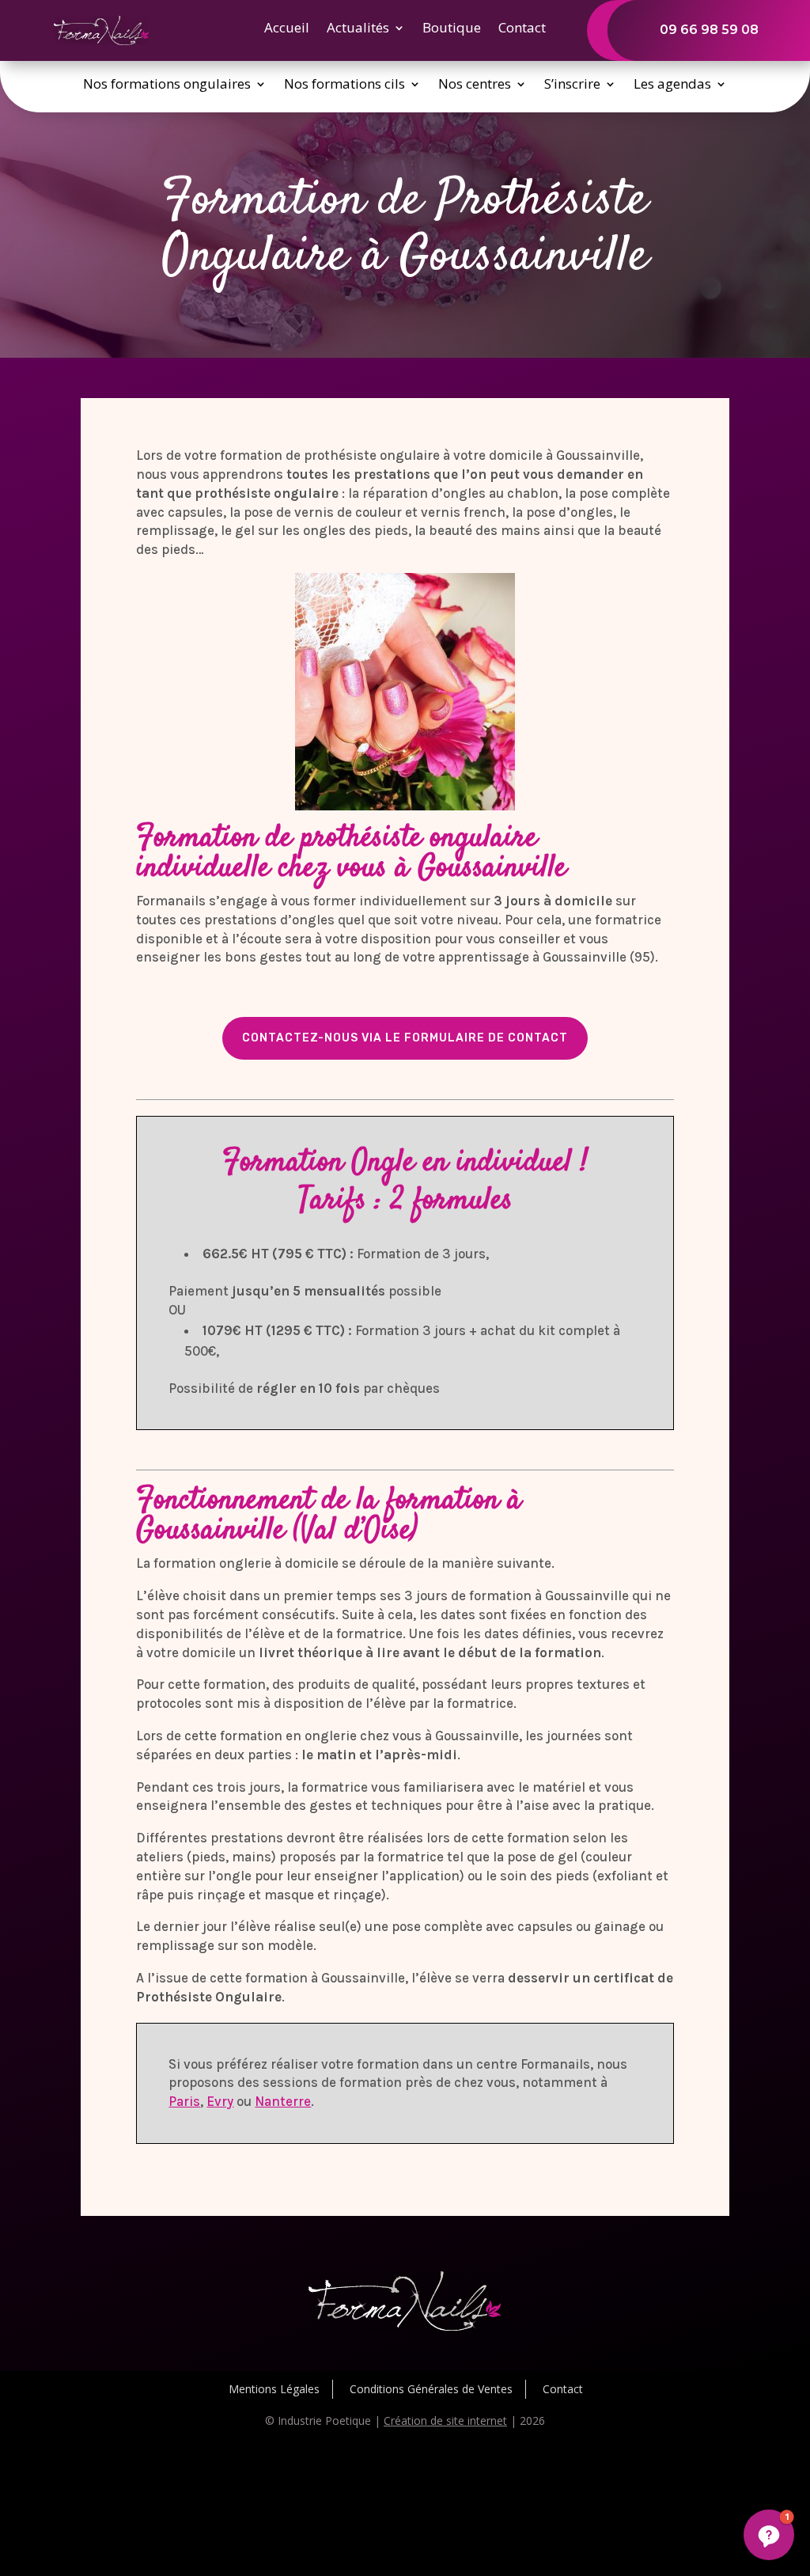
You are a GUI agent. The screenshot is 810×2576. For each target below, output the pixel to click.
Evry (220, 2101)
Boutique (452, 29)
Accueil (287, 29)
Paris (184, 2101)
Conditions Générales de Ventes (431, 2389)
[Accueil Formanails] (101, 41)
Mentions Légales (274, 2389)
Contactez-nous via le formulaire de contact (405, 1038)
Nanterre (283, 2101)
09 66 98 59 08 (709, 30)
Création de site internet (445, 2420)
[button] (769, 2535)
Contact (522, 29)
